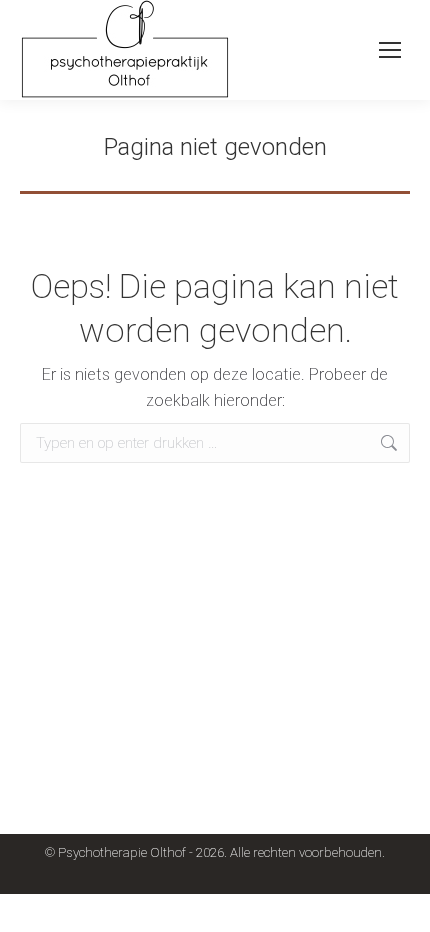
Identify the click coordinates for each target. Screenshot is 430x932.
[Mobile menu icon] (390, 50)
